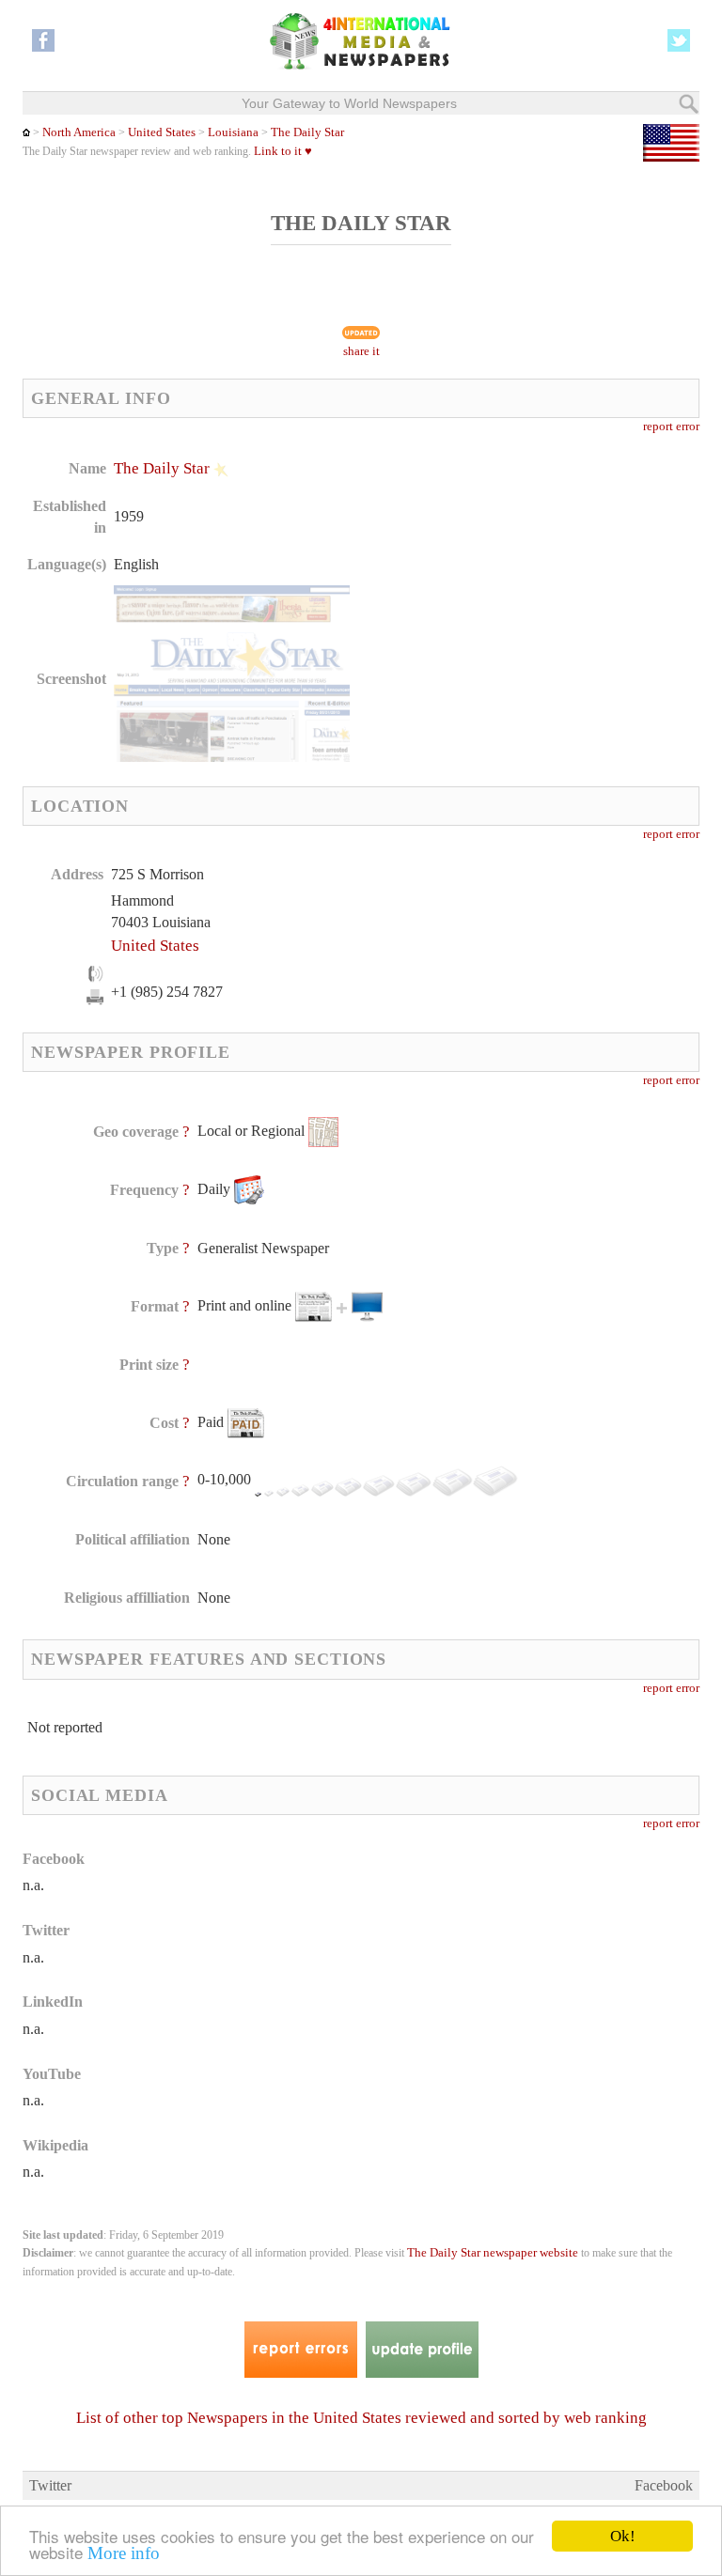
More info (124, 2553)
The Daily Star (307, 132)
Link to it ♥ (283, 151)
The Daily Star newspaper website (493, 2253)
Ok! (623, 2536)
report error (671, 427)
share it (361, 351)
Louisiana (232, 132)
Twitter (50, 2485)
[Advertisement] (515, 578)
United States (162, 132)
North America (79, 132)
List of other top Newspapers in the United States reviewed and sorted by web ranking (361, 2418)
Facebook (664, 2485)
